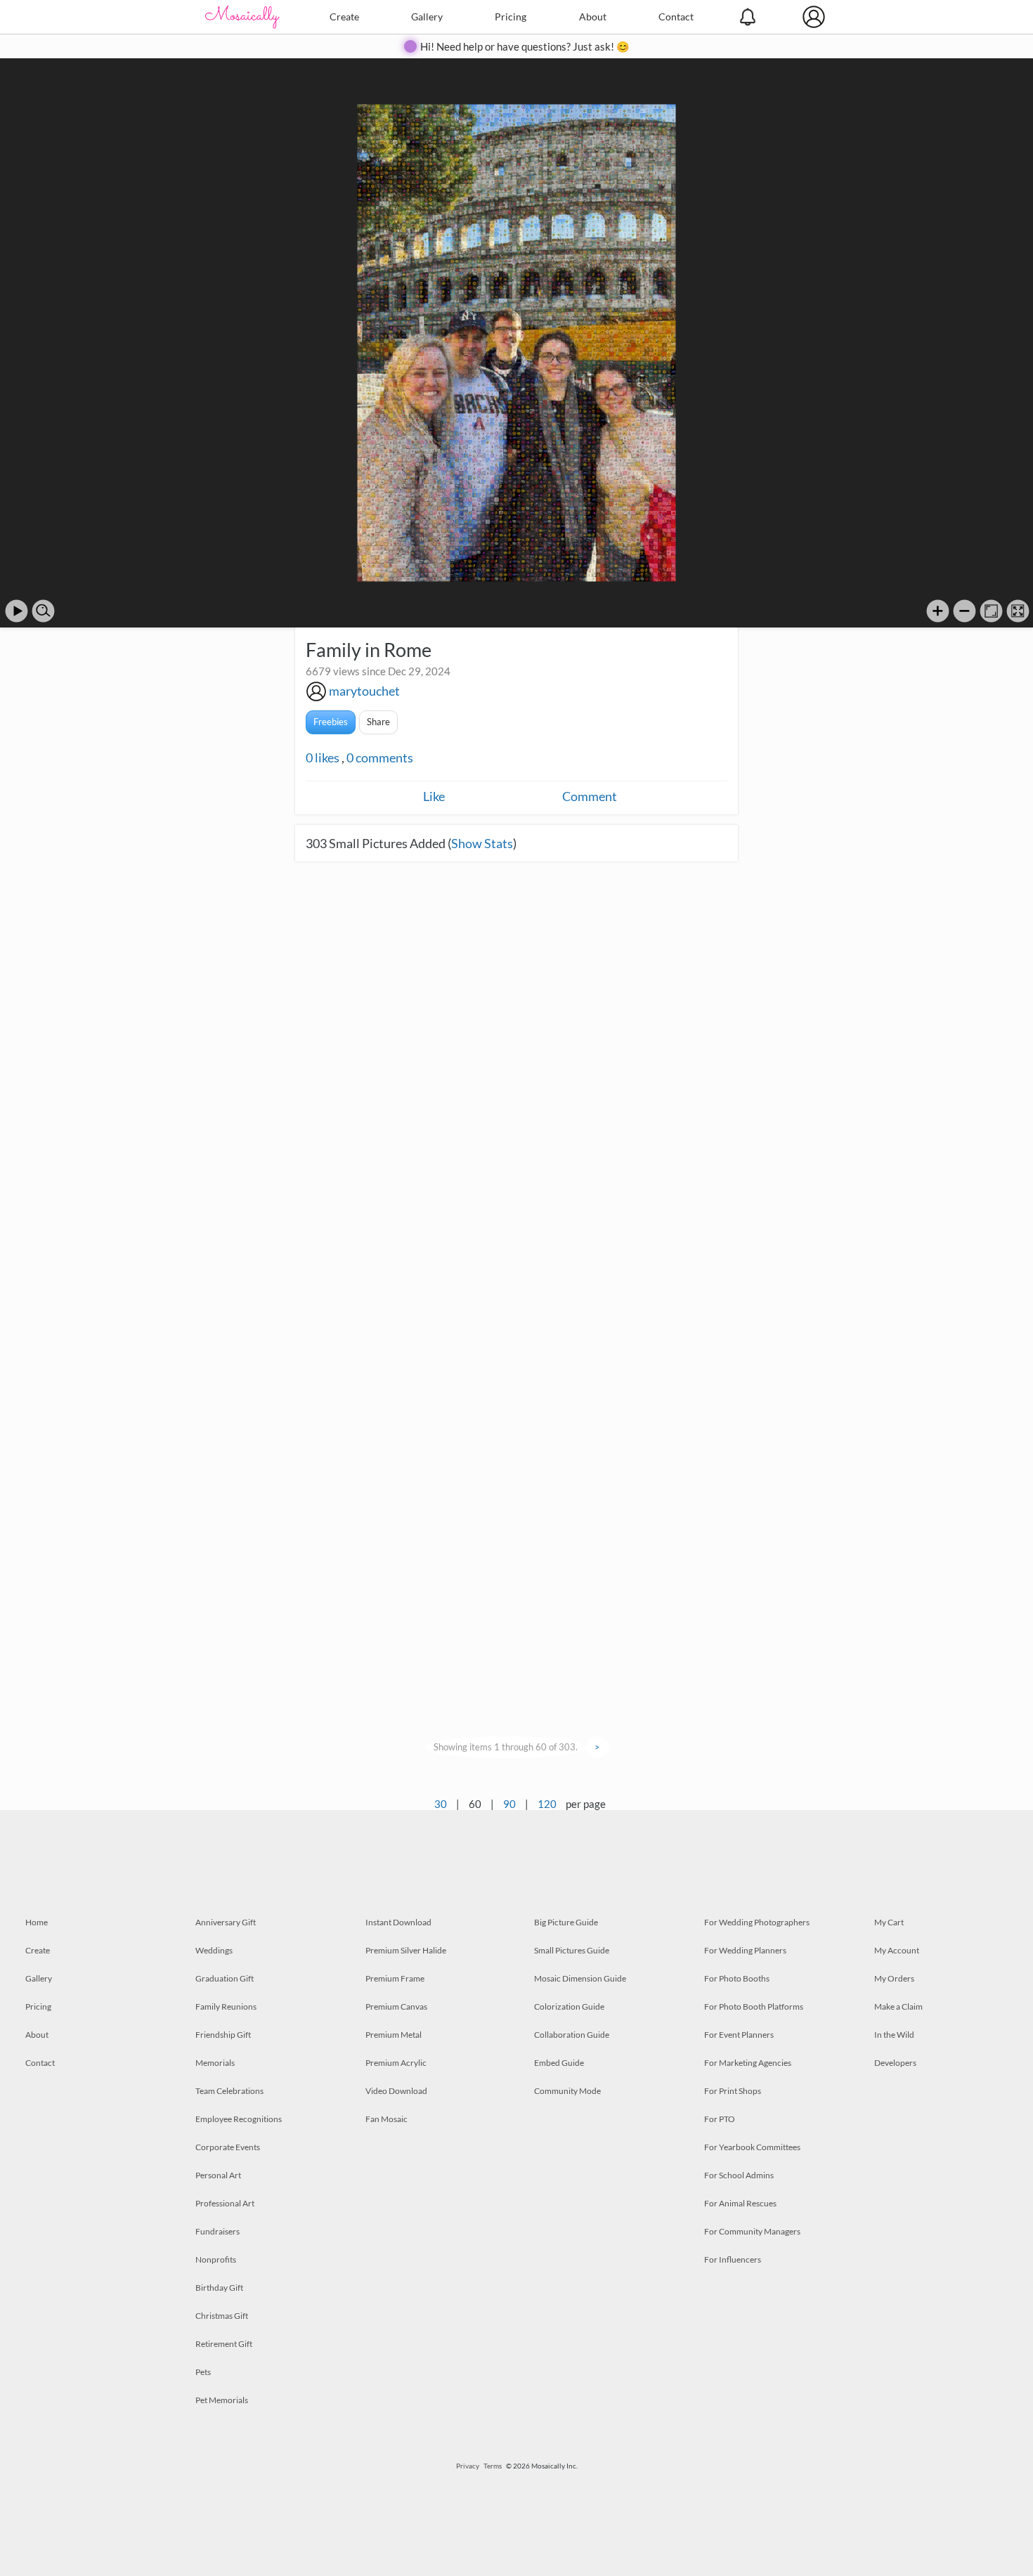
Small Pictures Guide (572, 1950)
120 (547, 1804)
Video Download (396, 2091)
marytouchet (364, 691)
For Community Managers (752, 2231)
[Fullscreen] (1018, 611)
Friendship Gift (223, 2035)
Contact (676, 17)
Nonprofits (216, 2259)
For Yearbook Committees (752, 2147)
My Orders (894, 1978)
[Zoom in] (938, 611)
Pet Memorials (222, 2400)
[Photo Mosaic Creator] (242, 17)
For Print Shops (733, 2091)
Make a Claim (898, 2006)
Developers (895, 2063)
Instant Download (398, 1922)
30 (441, 1804)
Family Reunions (226, 2006)
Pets (203, 2372)
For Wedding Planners (745, 1950)
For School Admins (739, 2175)
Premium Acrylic (396, 2063)
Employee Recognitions (239, 2119)
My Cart (889, 1922)
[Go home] (991, 611)
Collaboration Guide (572, 2035)
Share (378, 722)
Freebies (331, 722)
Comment (590, 796)
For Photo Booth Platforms (754, 2006)
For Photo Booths (737, 1978)
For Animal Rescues (740, 2203)
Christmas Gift (222, 2316)
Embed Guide (559, 2063)
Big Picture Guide (566, 1922)
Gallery (427, 17)
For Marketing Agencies (748, 2063)
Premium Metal (394, 2035)
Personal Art (218, 2175)
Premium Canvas (396, 2006)
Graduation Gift (225, 1978)
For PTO (720, 2119)
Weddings (214, 1950)
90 (509, 1804)
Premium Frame (395, 1978)
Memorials (215, 2063)
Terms (493, 2466)
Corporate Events (228, 2147)
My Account (897, 1950)
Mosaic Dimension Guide (580, 1978)
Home (37, 1922)
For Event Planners (739, 2035)
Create (344, 17)
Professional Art (225, 2203)
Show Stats (482, 843)
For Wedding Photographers (757, 1922)
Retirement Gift (224, 2344)
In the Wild (894, 2035)
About (593, 17)
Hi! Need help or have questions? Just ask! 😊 (525, 46)
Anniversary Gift (226, 1922)
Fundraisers (217, 2231)
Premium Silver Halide (406, 1950)
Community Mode (567, 2091)
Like (434, 796)
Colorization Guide (569, 2006)
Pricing (511, 17)
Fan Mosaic (386, 2119)
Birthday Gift (219, 2288)
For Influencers (733, 2259)
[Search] (43, 611)
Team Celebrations (229, 2091)
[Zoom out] (964, 611)
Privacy (468, 2466)
